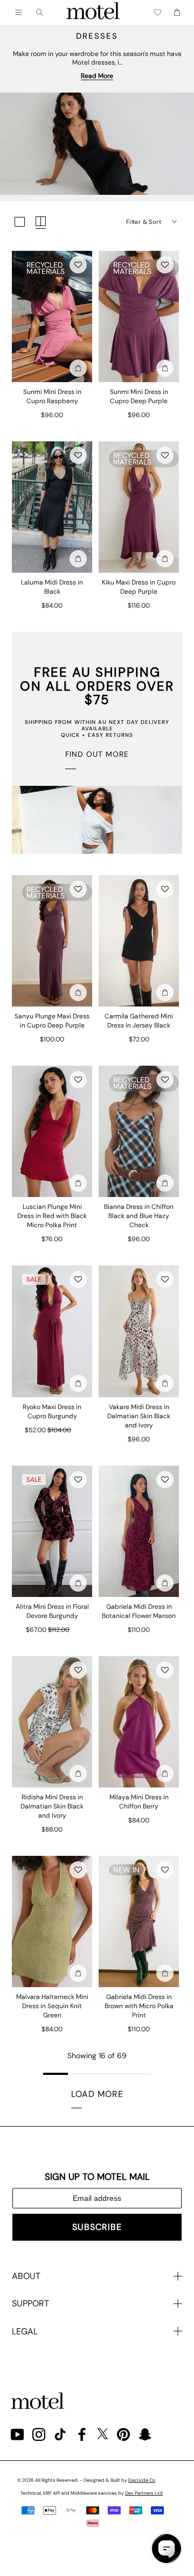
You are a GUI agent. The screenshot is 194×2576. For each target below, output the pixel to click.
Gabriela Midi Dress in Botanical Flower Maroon (139, 1611)
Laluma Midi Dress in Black (52, 587)
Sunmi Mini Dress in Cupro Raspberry (52, 396)
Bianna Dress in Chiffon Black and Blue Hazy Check (139, 1216)
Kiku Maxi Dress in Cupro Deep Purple (139, 587)
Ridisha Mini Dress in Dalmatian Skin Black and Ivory (52, 1806)
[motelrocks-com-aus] (93, 12)
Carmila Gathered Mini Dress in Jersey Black (139, 1021)
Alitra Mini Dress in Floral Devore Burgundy (52, 1611)
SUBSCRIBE (97, 2227)
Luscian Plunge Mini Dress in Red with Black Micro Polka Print (52, 1216)
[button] (78, 265)
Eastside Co (142, 2480)
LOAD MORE (97, 2094)
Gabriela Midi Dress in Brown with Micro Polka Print (139, 2006)
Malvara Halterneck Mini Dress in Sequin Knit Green (52, 2006)
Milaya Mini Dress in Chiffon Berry (139, 1802)
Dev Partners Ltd (144, 2493)
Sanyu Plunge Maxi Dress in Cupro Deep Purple (52, 1021)
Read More (97, 76)
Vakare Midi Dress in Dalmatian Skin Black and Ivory (139, 1416)
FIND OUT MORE (97, 754)
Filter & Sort (144, 222)
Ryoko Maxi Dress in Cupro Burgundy (52, 1412)
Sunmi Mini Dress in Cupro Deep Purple (139, 396)
